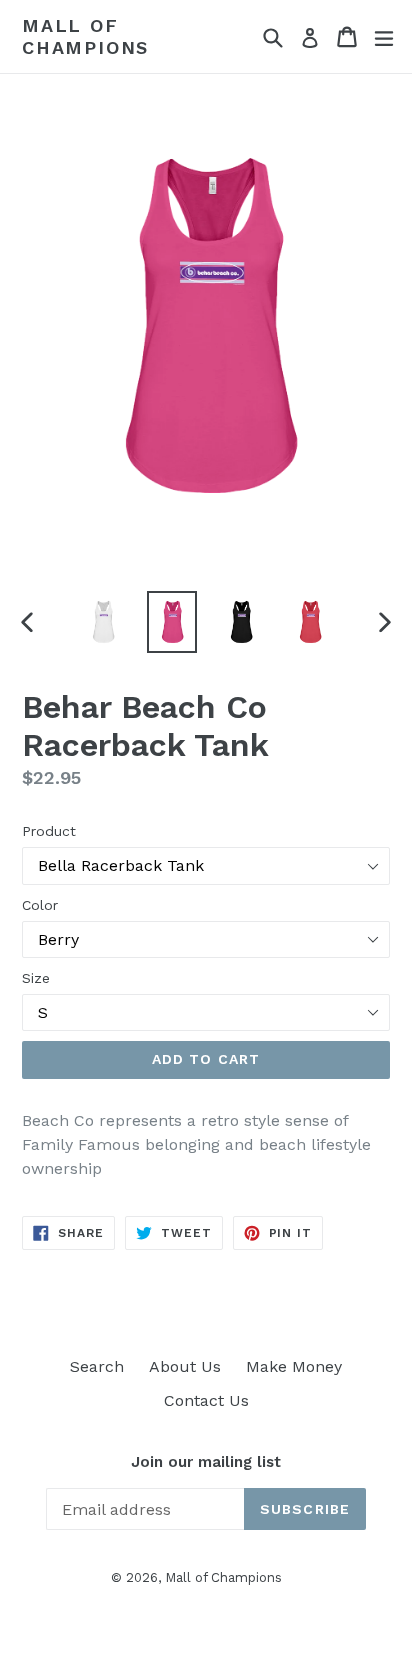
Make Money (294, 1366)
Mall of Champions (85, 36)
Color (40, 905)
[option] (102, 622)
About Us (185, 1366)
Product (49, 831)
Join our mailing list (206, 1462)
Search (97, 1366)
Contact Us (206, 1400)
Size (36, 978)
